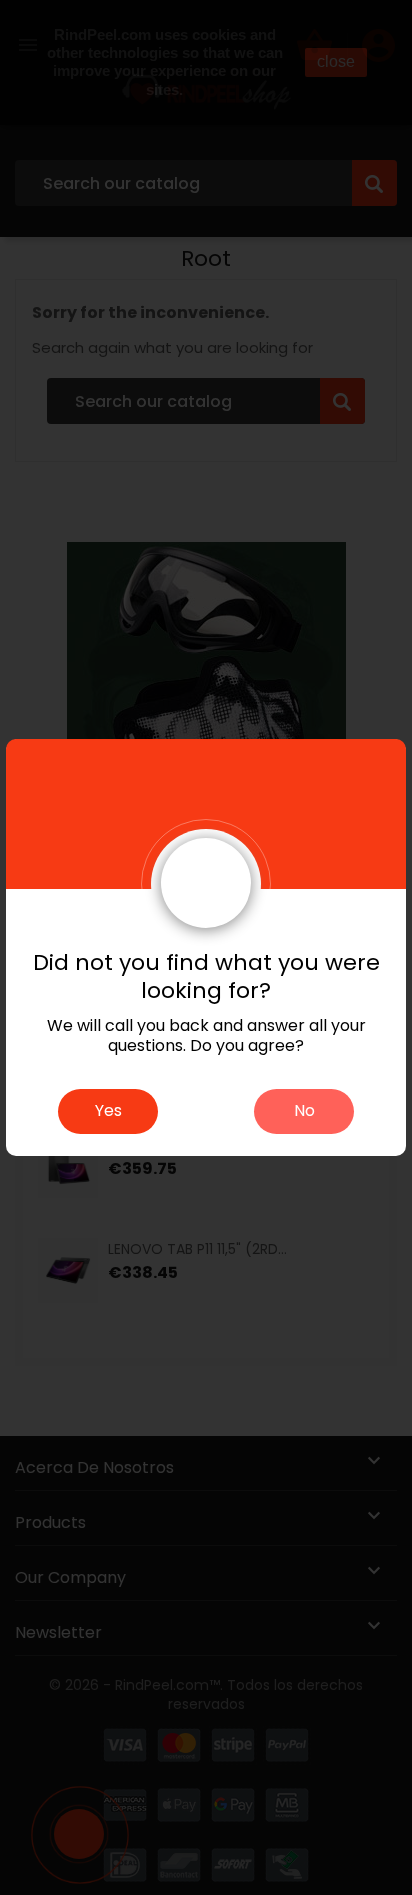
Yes (108, 1110)
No (304, 1110)
